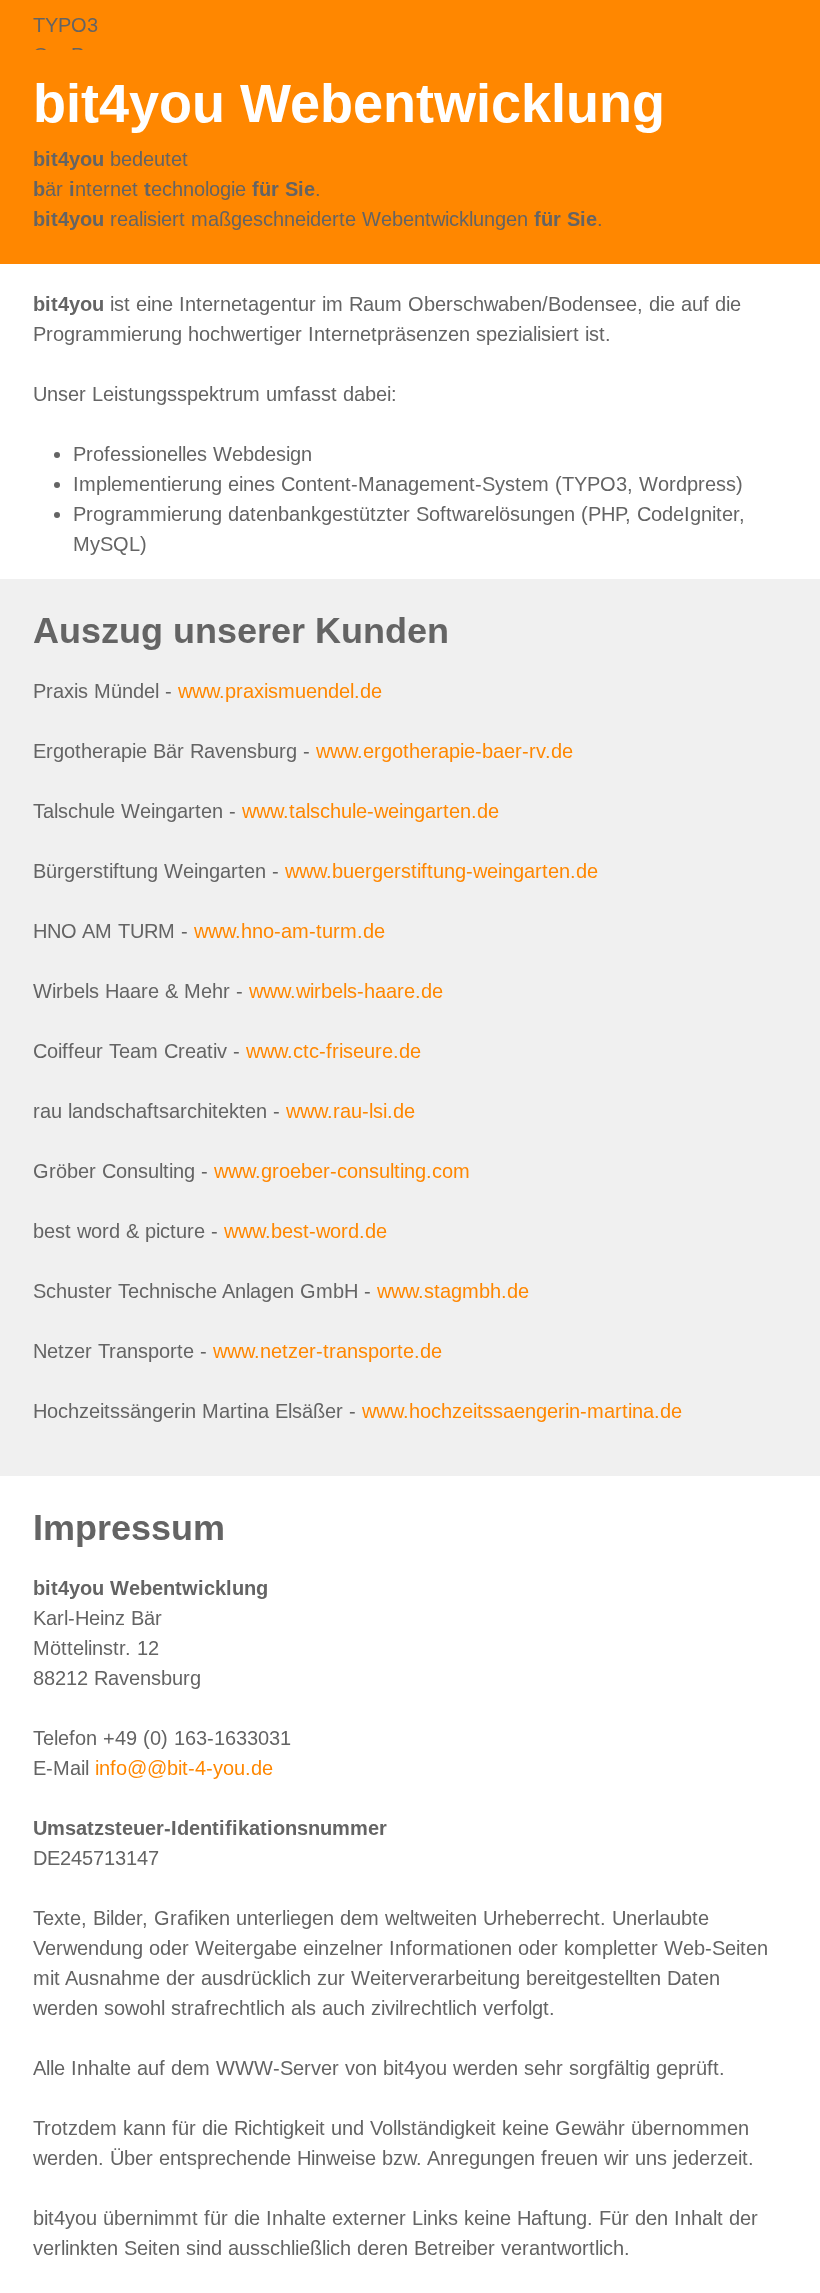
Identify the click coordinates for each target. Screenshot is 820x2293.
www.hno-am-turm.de (289, 931)
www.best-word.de (305, 1231)
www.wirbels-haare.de (346, 991)
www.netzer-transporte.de (327, 1351)
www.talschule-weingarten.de (370, 811)
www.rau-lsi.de (350, 1111)
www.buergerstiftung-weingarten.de (441, 871)
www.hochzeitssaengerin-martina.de (522, 1411)
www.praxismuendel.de (280, 691)
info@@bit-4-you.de (184, 1768)
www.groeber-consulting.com (342, 1171)
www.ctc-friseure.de (333, 1051)
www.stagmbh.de (453, 1291)
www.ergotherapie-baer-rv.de (444, 751)
